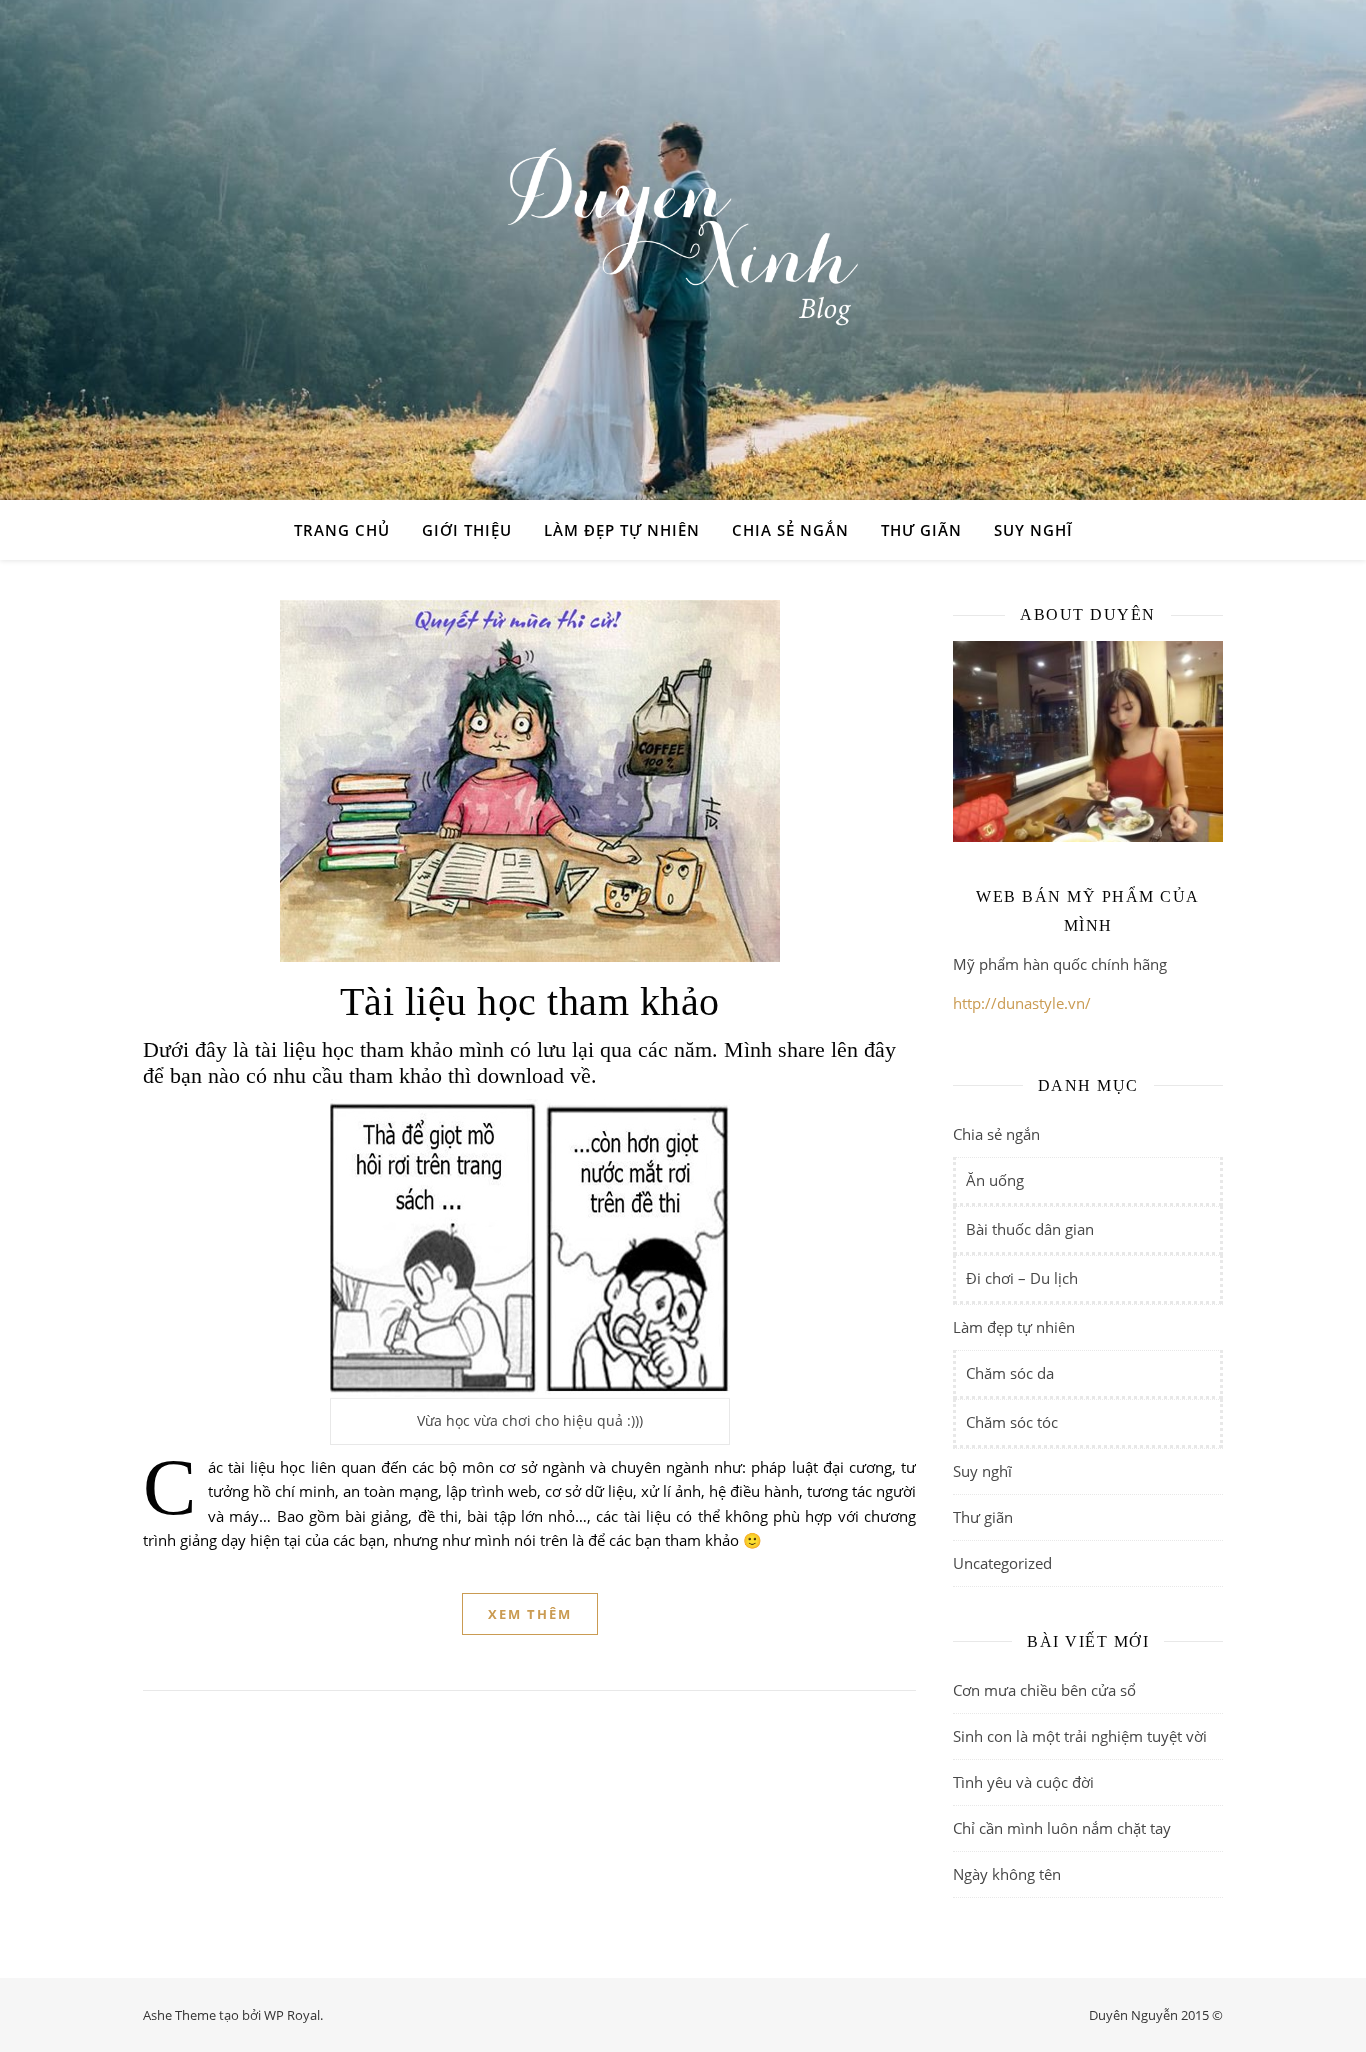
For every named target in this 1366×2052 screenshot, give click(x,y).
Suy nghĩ (1033, 530)
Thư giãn (921, 530)
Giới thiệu (467, 530)
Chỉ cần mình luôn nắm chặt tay (1062, 1828)
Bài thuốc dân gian (1030, 1229)
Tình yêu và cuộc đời (1023, 1782)
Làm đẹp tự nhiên (622, 530)
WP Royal (292, 2015)
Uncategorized (1002, 1563)
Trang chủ (342, 530)
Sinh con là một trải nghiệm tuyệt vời (1080, 1736)
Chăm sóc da (1010, 1373)
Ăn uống (995, 1180)
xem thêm (530, 1614)
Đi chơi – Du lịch (1022, 1278)
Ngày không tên (1007, 1874)
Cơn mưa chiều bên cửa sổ (1044, 1690)
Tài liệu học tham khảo (530, 1001)
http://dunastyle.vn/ (1022, 1003)
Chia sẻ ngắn (790, 530)
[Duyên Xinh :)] (683, 250)
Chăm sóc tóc (1012, 1422)
